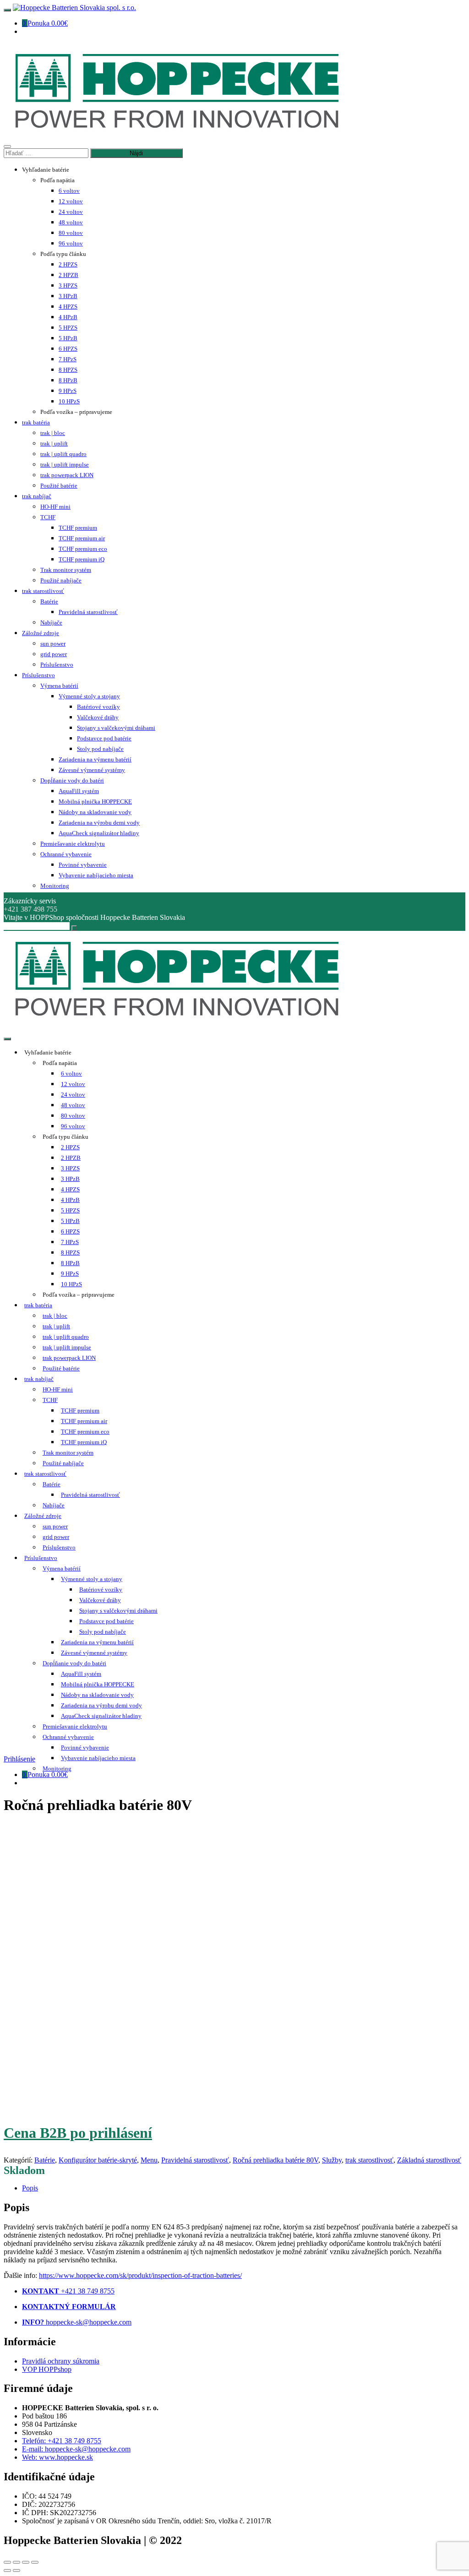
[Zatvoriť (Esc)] (7, 2562)
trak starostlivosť (369, 2160)
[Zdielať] (16, 2562)
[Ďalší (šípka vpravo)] (16, 2571)
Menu (149, 2160)
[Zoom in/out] (35, 2562)
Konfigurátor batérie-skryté (98, 2160)
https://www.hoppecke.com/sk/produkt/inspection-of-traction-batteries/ (140, 2275)
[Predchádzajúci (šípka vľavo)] (7, 2571)
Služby (332, 2160)
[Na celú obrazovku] (26, 2562)
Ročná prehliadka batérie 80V (275, 2160)
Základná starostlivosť (429, 2160)
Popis (30, 2188)
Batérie (45, 2160)
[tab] (244, 2188)
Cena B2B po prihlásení (78, 2133)
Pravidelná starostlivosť (195, 2160)
